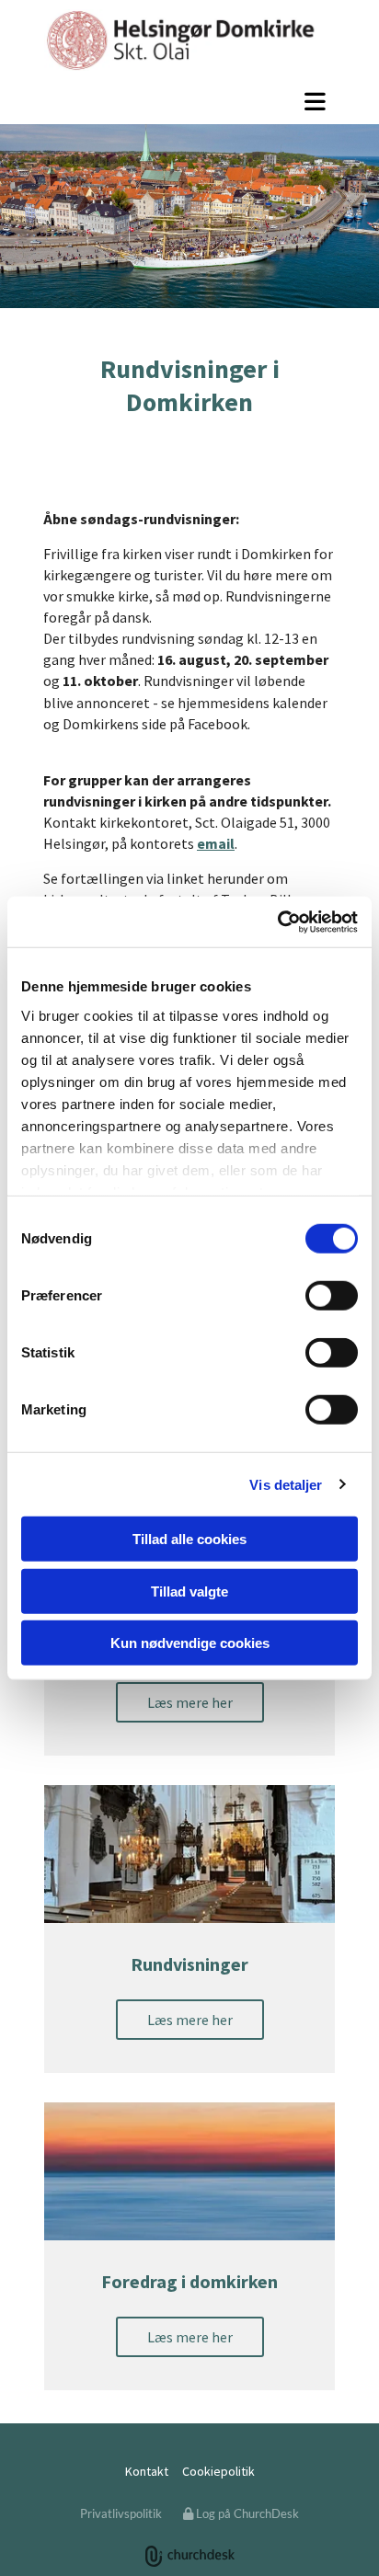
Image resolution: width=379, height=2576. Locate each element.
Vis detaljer (286, 1484)
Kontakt (147, 2471)
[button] (189, 101)
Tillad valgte (189, 1591)
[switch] (332, 1296)
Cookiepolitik (218, 2471)
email (216, 843)
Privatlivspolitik (121, 2513)
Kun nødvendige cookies (190, 1643)
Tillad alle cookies (189, 1539)
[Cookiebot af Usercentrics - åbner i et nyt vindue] (277, 922)
